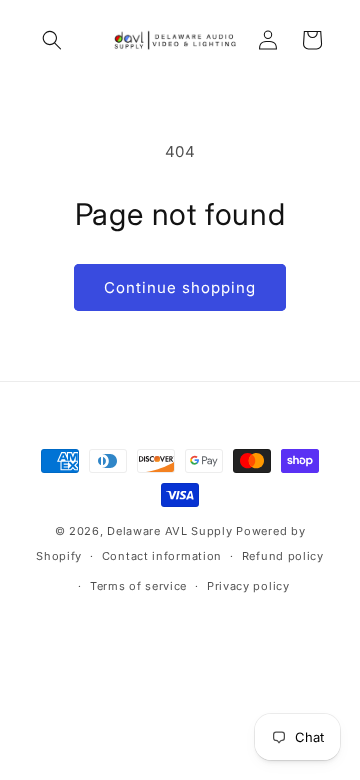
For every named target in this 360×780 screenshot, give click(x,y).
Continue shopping (180, 287)
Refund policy (283, 556)
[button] (52, 40)
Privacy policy (248, 586)
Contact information (162, 556)
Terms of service (138, 586)
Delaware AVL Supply (169, 531)
